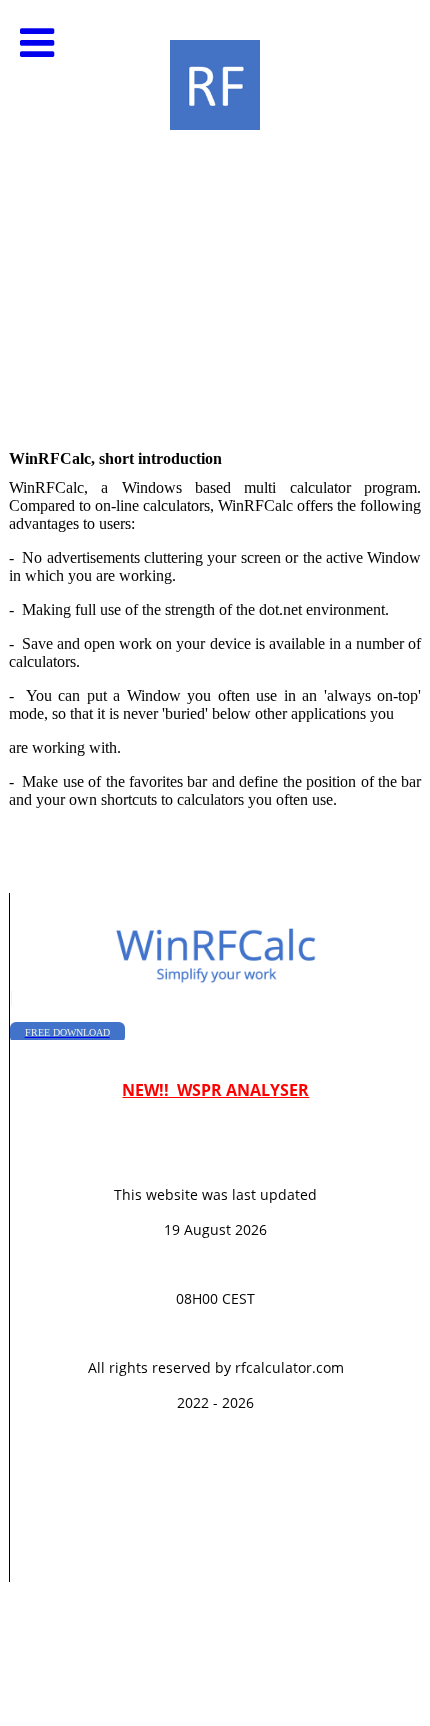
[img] (215, 200)
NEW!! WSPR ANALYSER (215, 1090)
